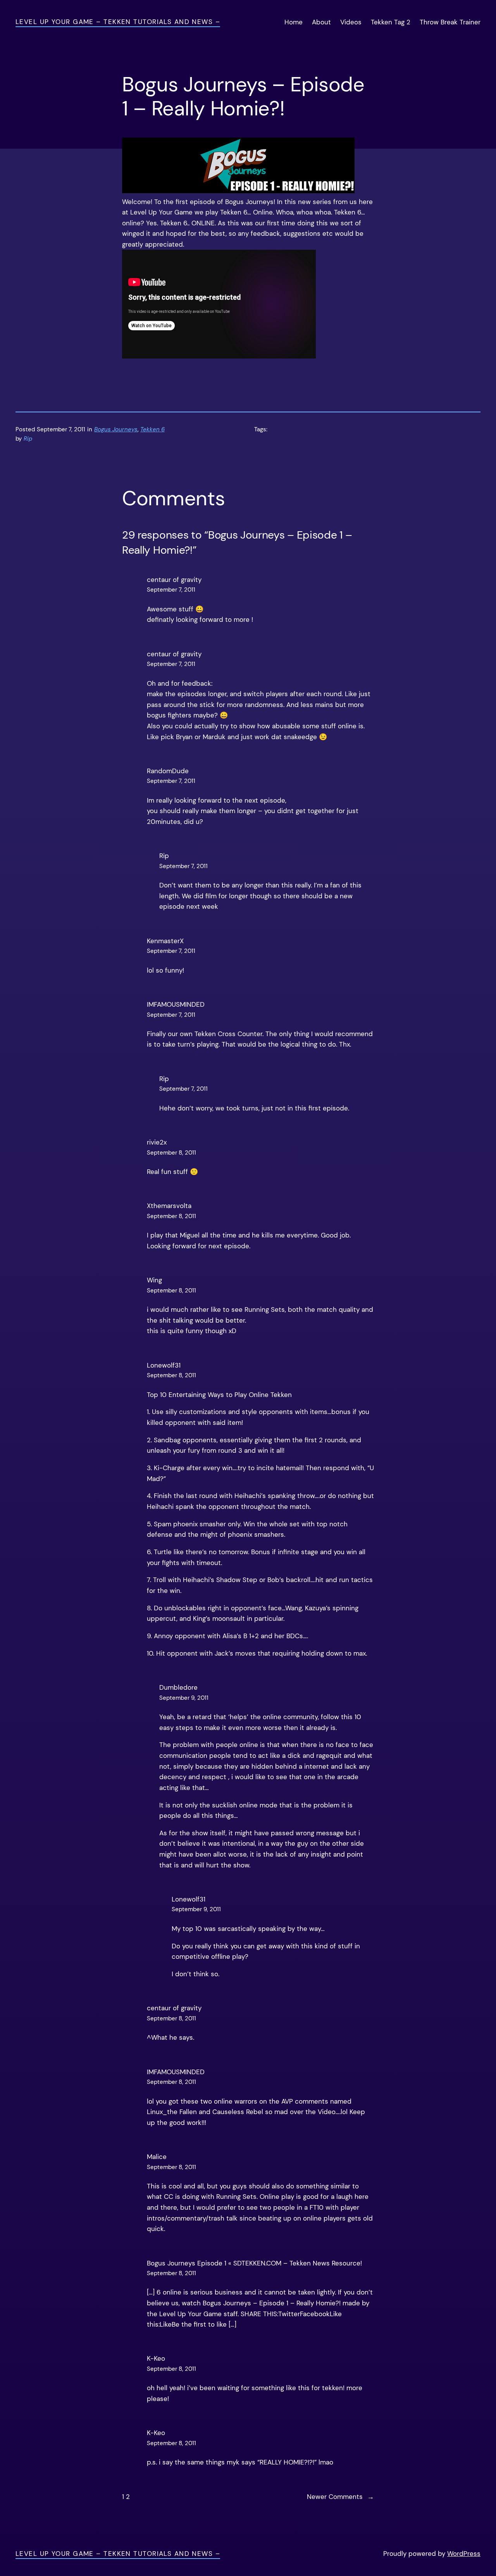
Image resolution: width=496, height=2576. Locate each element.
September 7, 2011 (171, 590)
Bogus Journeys (116, 429)
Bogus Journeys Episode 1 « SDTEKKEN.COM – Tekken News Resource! (254, 2263)
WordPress (464, 2554)
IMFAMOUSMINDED (176, 1004)
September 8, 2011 (171, 1153)
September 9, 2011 (184, 1698)
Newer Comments (340, 2497)
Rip (164, 1079)
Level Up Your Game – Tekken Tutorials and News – (118, 22)
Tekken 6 (152, 429)
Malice (157, 2157)
